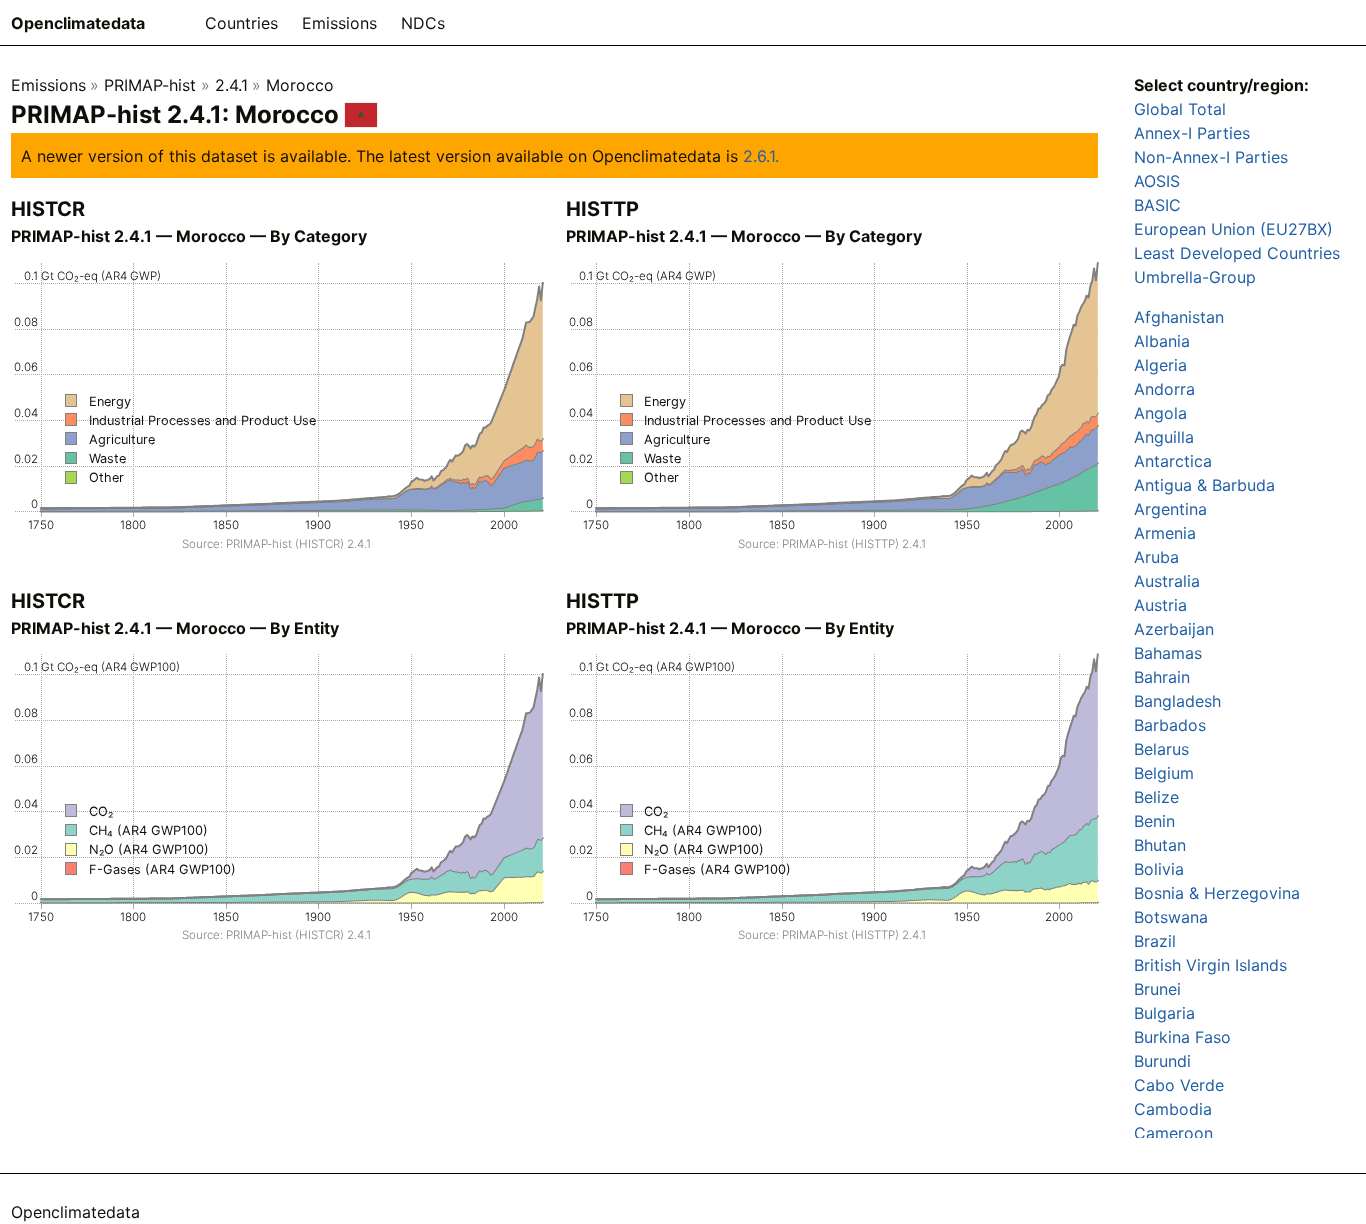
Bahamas (1168, 653)
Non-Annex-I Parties (1211, 157)
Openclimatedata (78, 23)
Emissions (339, 23)
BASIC (1157, 205)
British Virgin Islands (1210, 965)
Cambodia (1173, 1109)
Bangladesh (1177, 701)
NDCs (423, 23)
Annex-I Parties (1192, 133)
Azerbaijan (1174, 629)
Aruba (1156, 557)
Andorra (1164, 389)
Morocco (300, 85)
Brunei (1157, 989)
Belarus (1161, 749)
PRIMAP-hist (150, 85)
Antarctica (1173, 461)
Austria (1160, 605)
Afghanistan (1179, 317)
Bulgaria (1164, 1013)
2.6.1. (761, 156)
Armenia (1165, 533)
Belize (1156, 797)
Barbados (1170, 725)
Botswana (1171, 917)
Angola (1160, 413)
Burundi (1162, 1061)
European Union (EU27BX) (1233, 229)
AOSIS (1157, 181)
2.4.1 (231, 85)
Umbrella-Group (1195, 277)
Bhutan (1160, 845)
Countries (241, 23)
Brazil (1155, 941)
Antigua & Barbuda (1204, 485)
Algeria (1160, 365)
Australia (1167, 581)
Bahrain (1162, 677)
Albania (1162, 341)
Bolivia (1159, 869)
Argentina (1170, 509)
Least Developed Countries (1237, 253)
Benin (1154, 821)
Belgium (1164, 773)
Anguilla (1164, 437)
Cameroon (1173, 1133)
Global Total (1180, 109)
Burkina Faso (1182, 1037)
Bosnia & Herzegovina (1217, 893)
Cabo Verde (1179, 1085)
